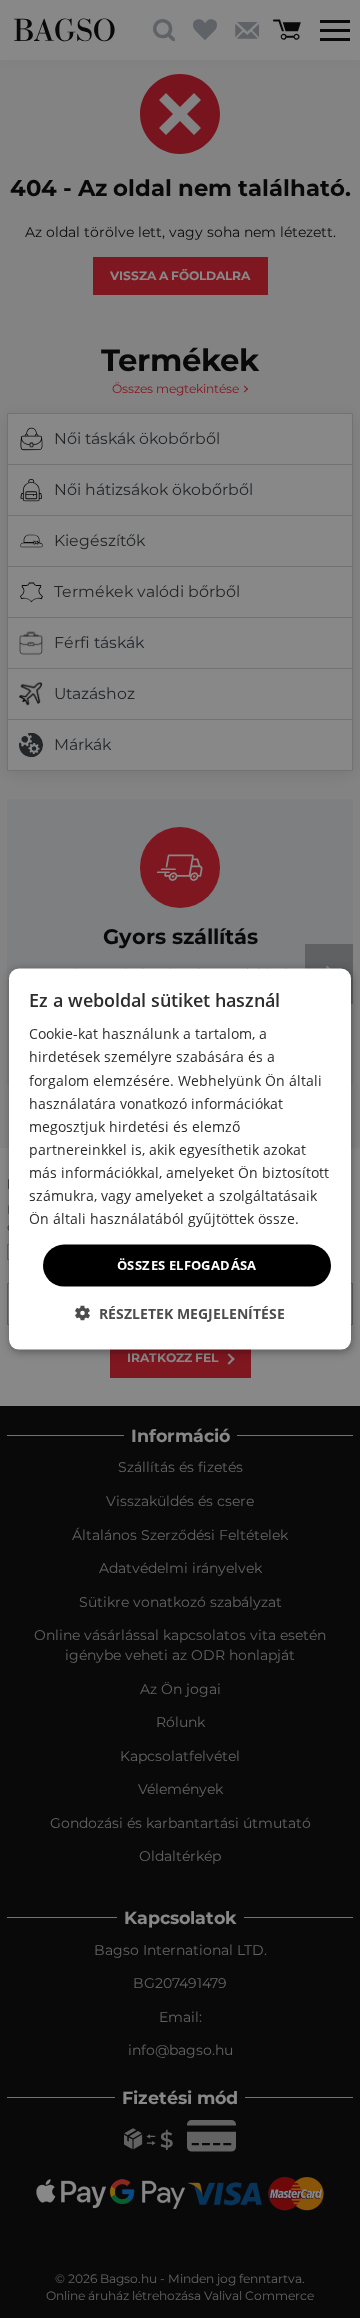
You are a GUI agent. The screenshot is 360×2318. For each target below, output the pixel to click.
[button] (180, 1312)
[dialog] (180, 1159)
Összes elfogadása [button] (187, 1265)
